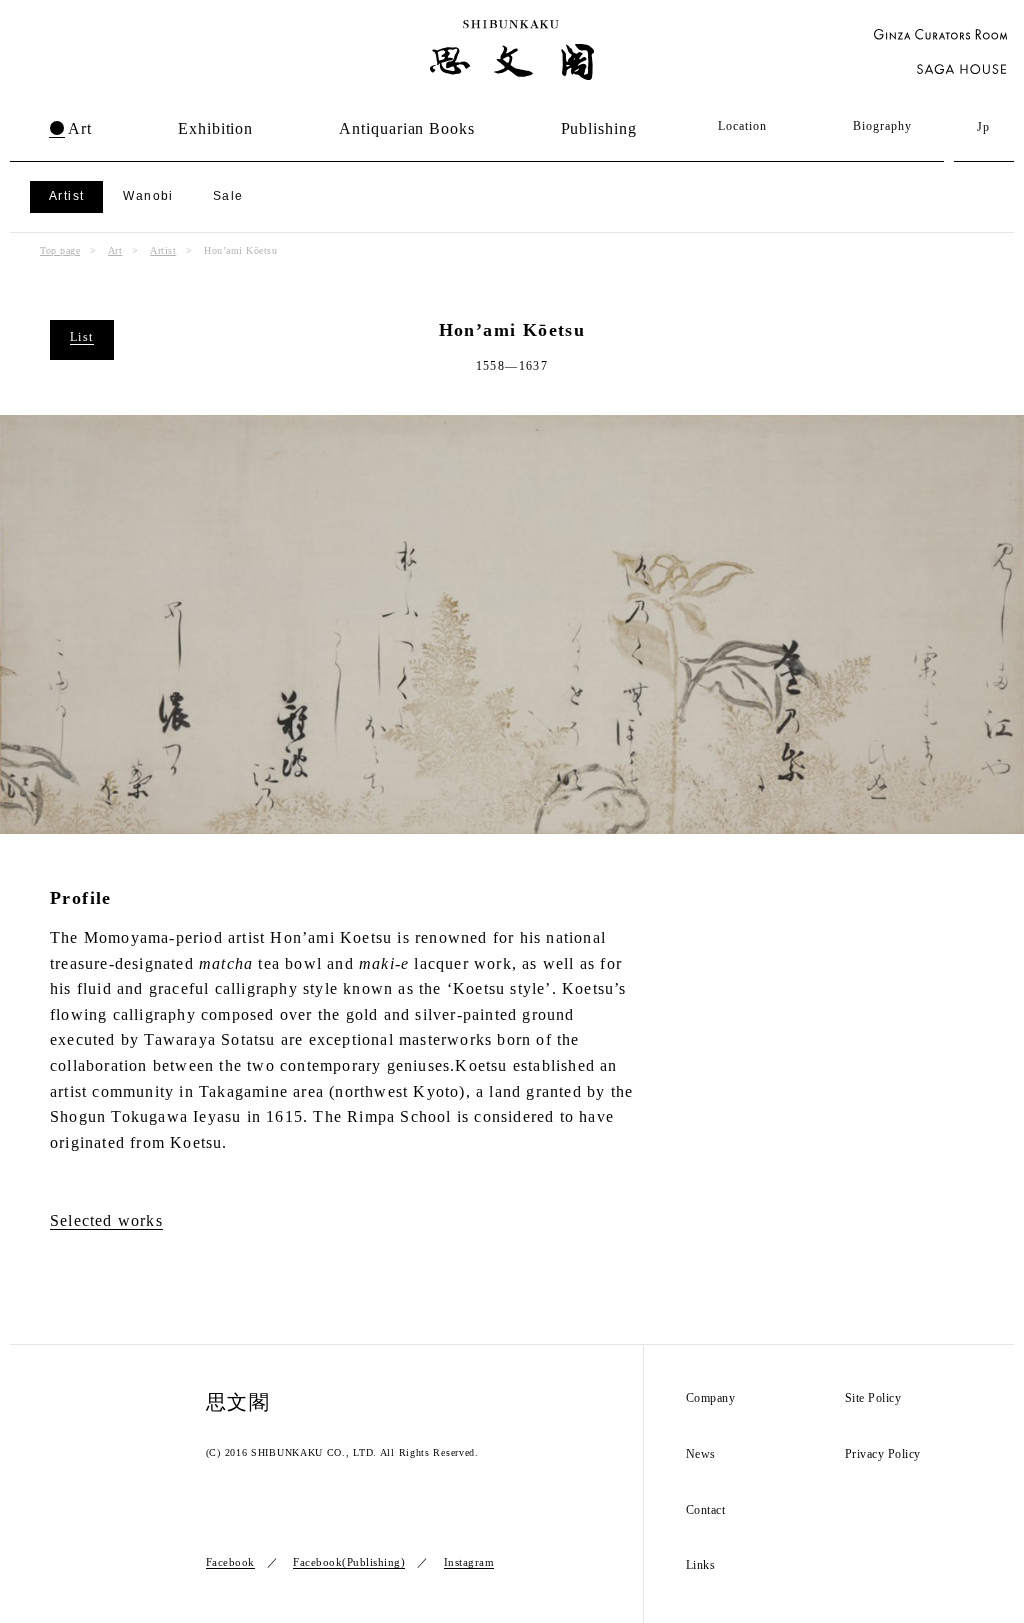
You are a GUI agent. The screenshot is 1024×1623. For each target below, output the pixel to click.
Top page (60, 250)
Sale (228, 196)
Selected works (106, 1220)
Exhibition (215, 128)
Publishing (599, 128)
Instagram (469, 1562)
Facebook (230, 1562)
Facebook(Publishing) (349, 1562)
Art (80, 128)
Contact (706, 1510)
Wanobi (148, 196)
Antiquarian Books (406, 128)
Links (701, 1565)
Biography (882, 126)
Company (711, 1398)
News (701, 1454)
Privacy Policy (883, 1454)
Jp (984, 127)
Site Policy (873, 1398)
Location (742, 126)
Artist (66, 196)
